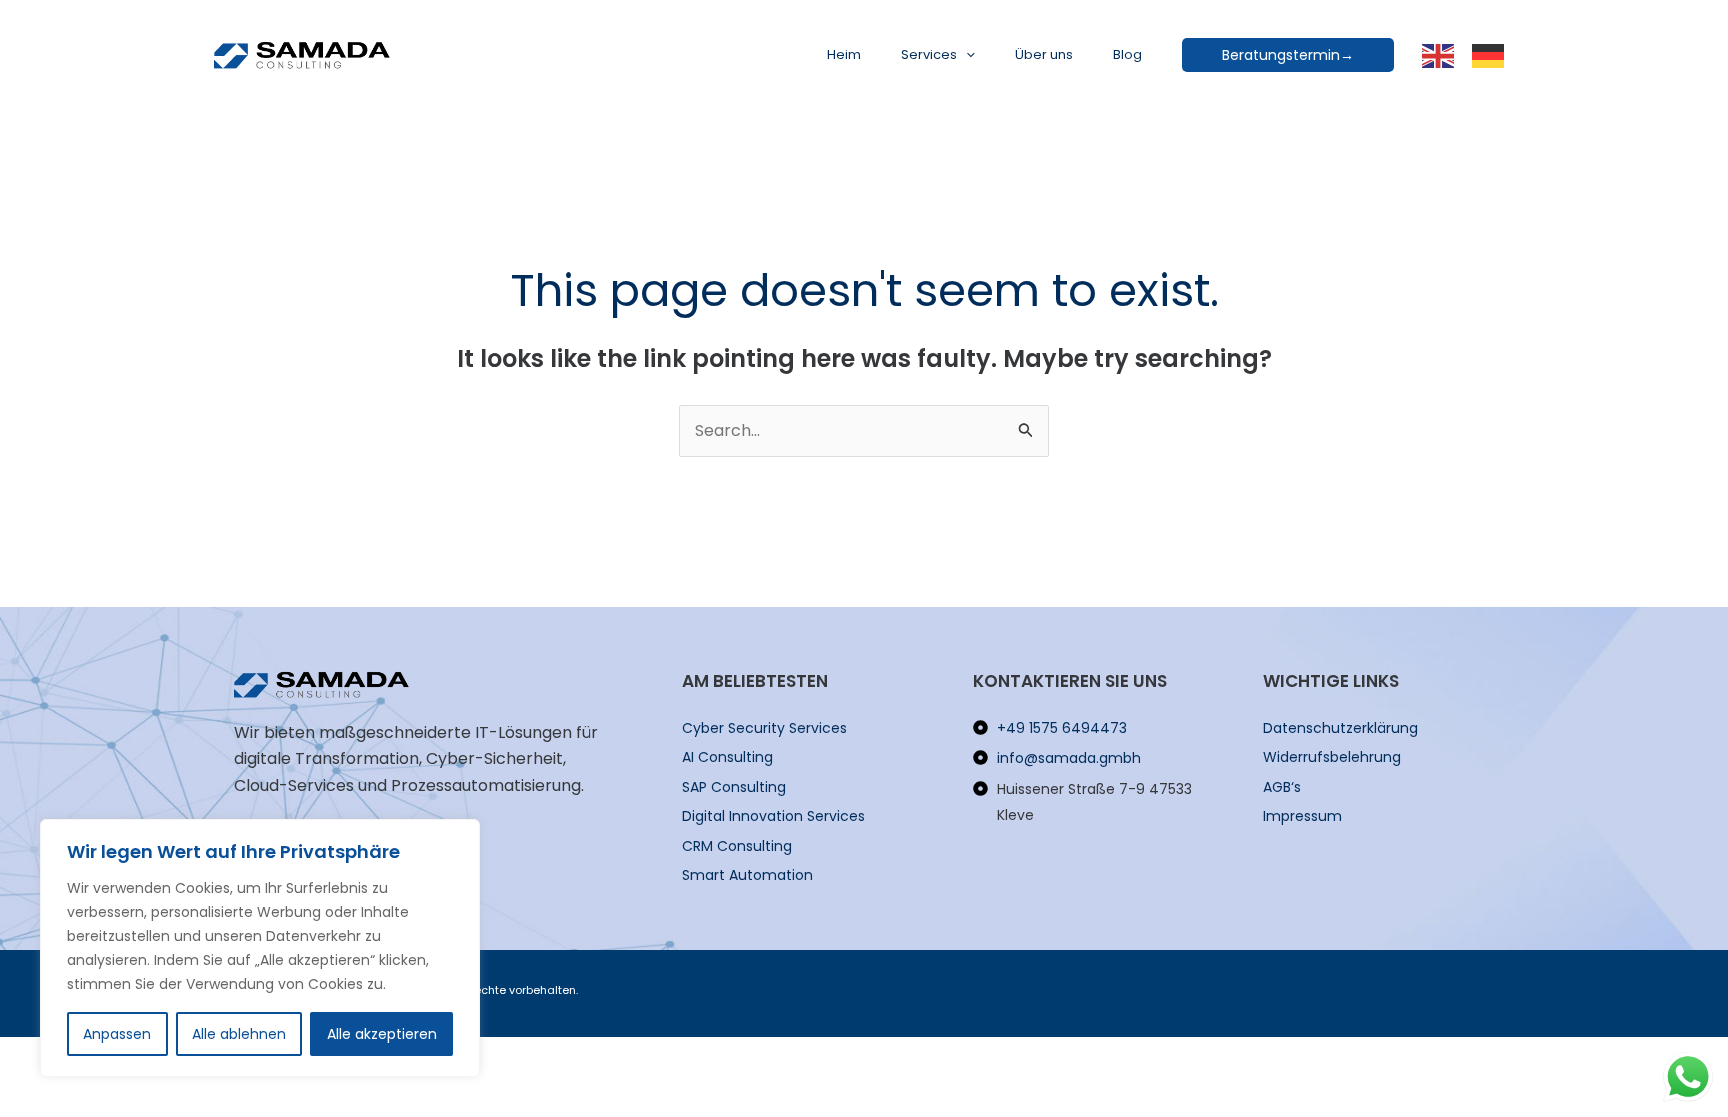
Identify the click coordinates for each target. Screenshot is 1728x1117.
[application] (966, 55)
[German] (1489, 54)
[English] (1439, 54)
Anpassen (117, 1034)
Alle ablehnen (239, 1034)
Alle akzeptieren (382, 1034)
